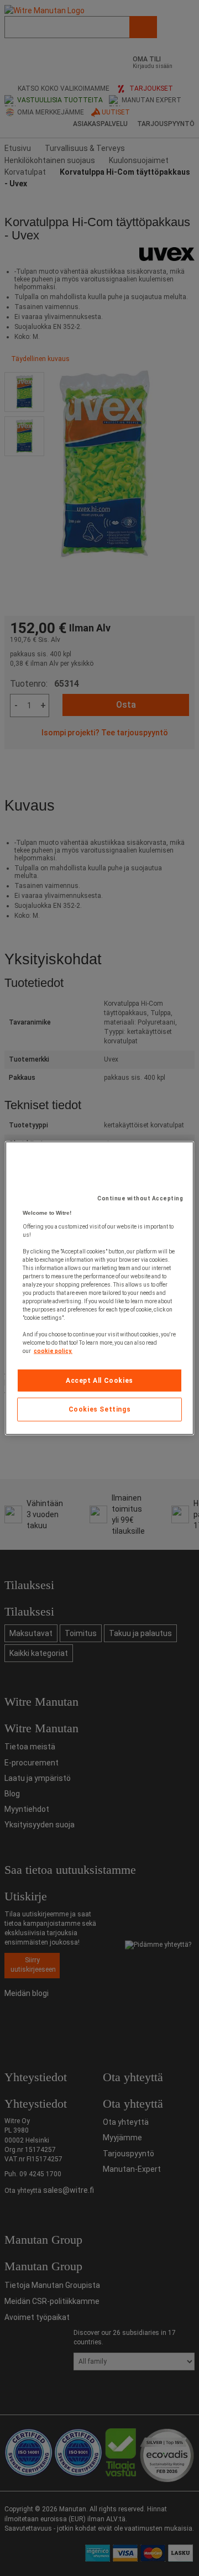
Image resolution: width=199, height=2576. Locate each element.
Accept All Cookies (99, 1380)
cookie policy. (53, 1350)
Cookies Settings (100, 1409)
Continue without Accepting (140, 1198)
